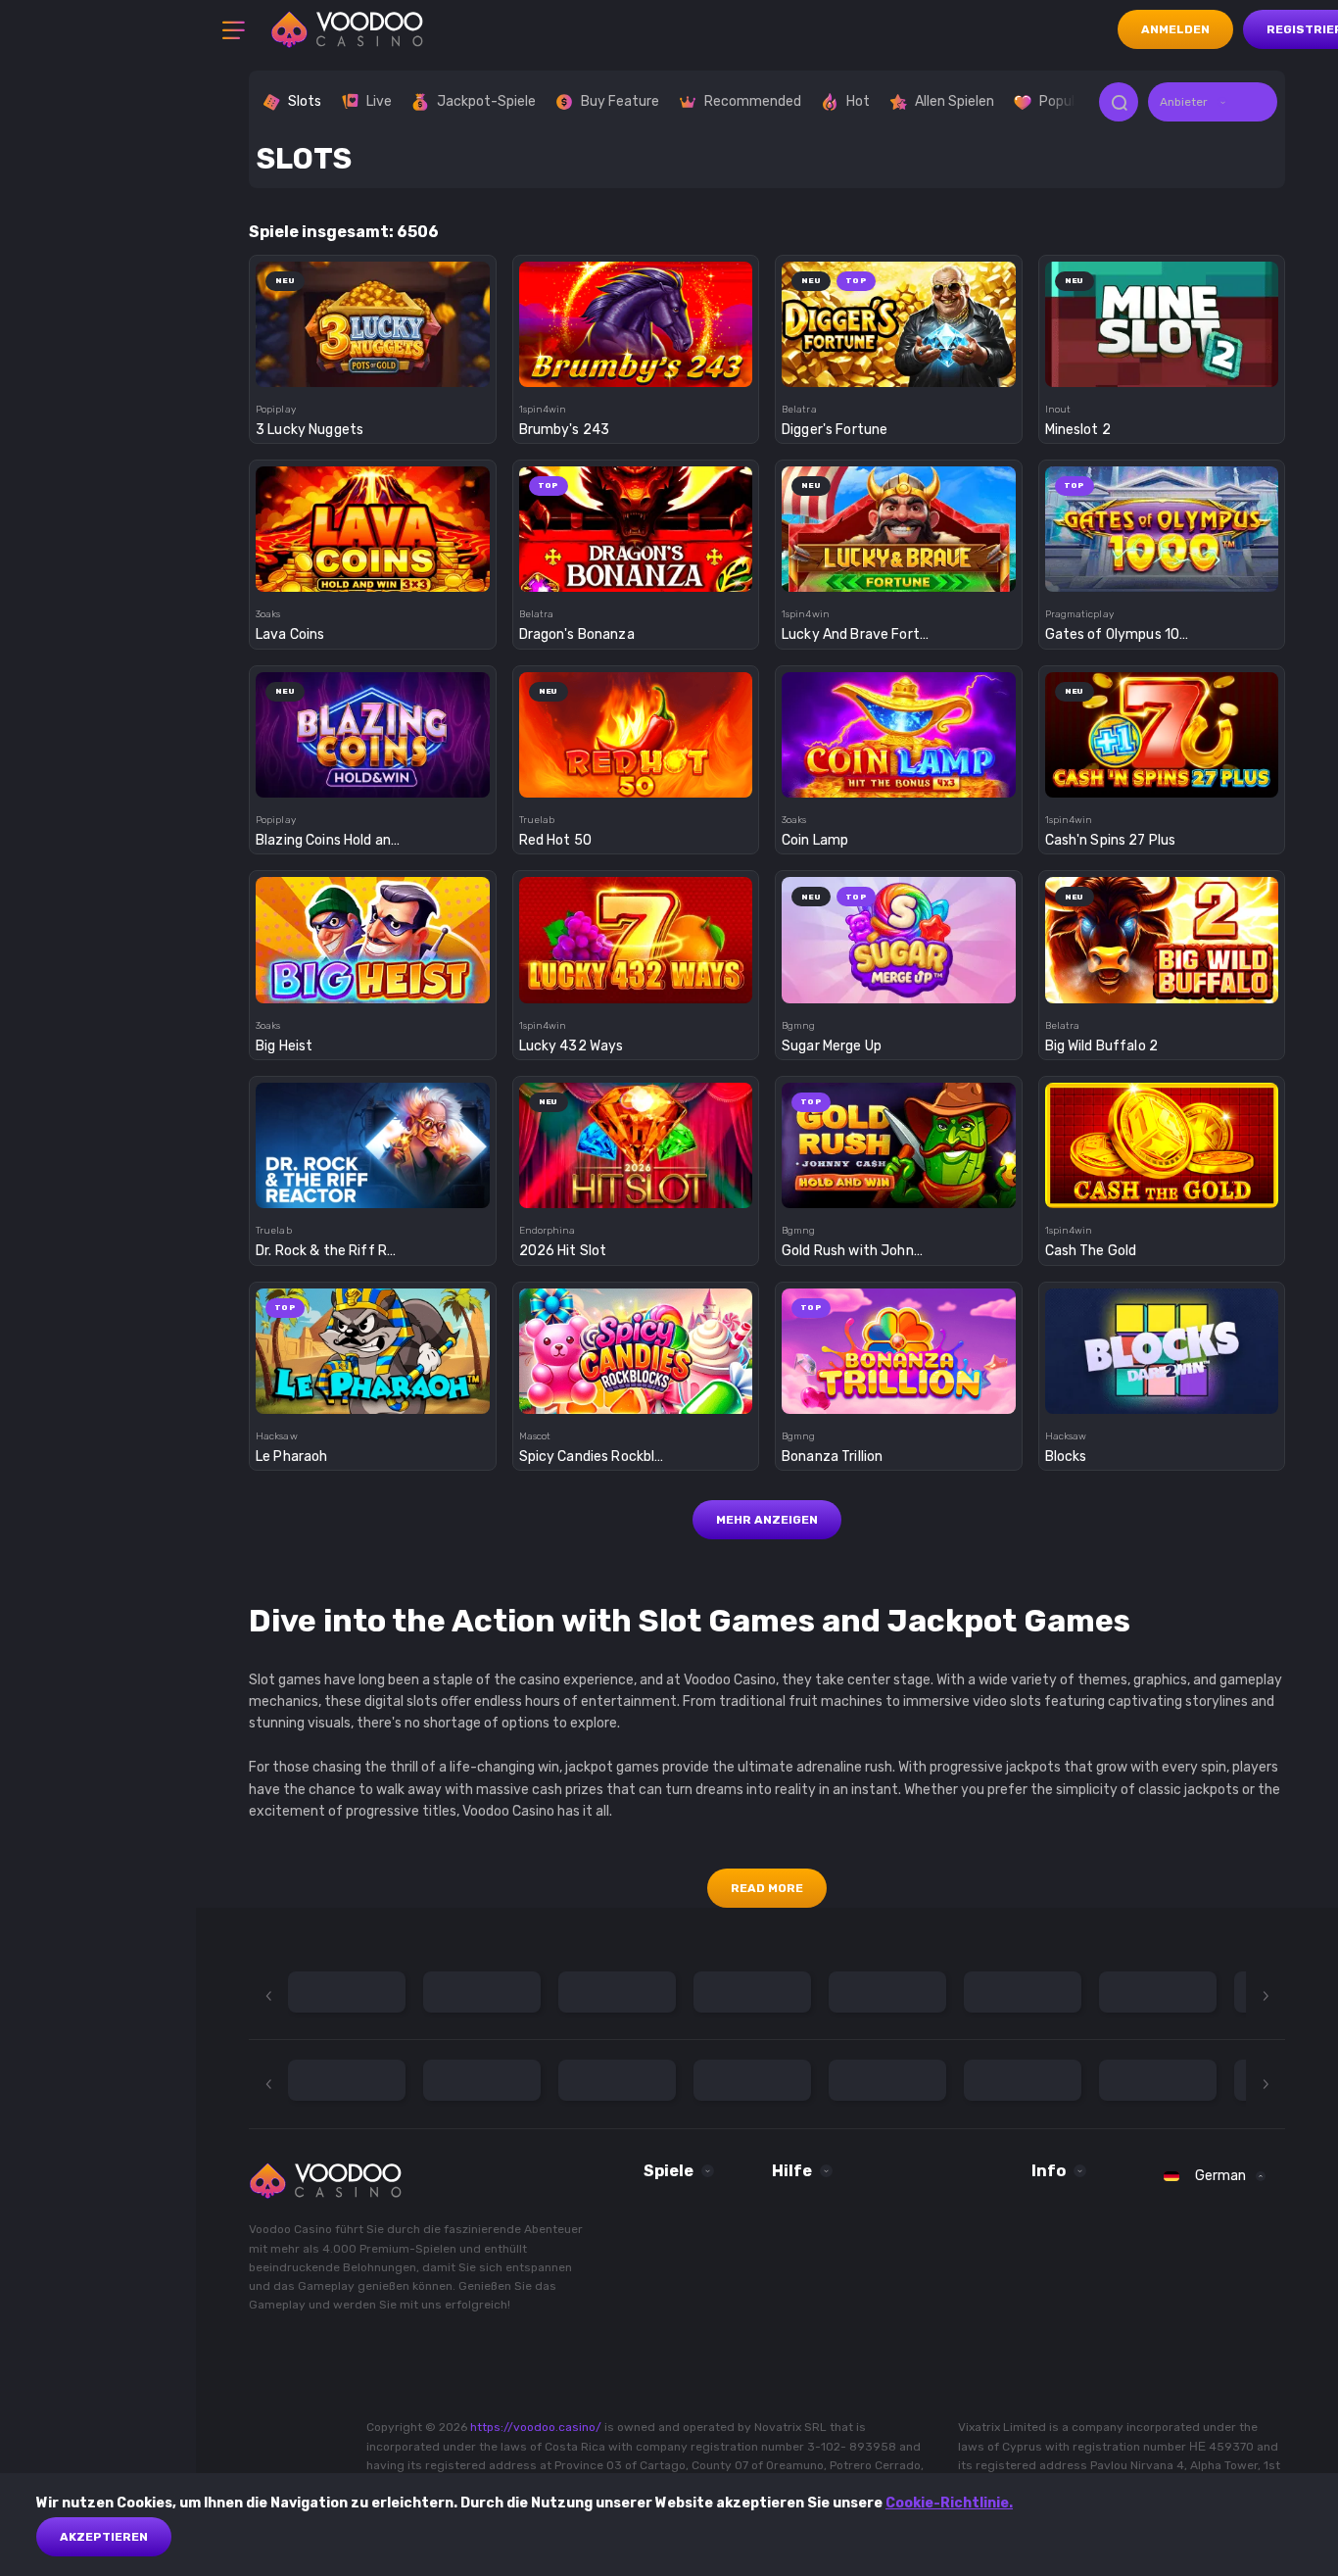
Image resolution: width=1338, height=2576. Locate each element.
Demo (373, 360)
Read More (767, 1888)
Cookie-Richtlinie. (949, 2503)
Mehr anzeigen (767, 1520)
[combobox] (1213, 102)
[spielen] (373, 318)
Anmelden (1175, 29)
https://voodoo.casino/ (536, 2427)
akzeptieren (104, 2537)
